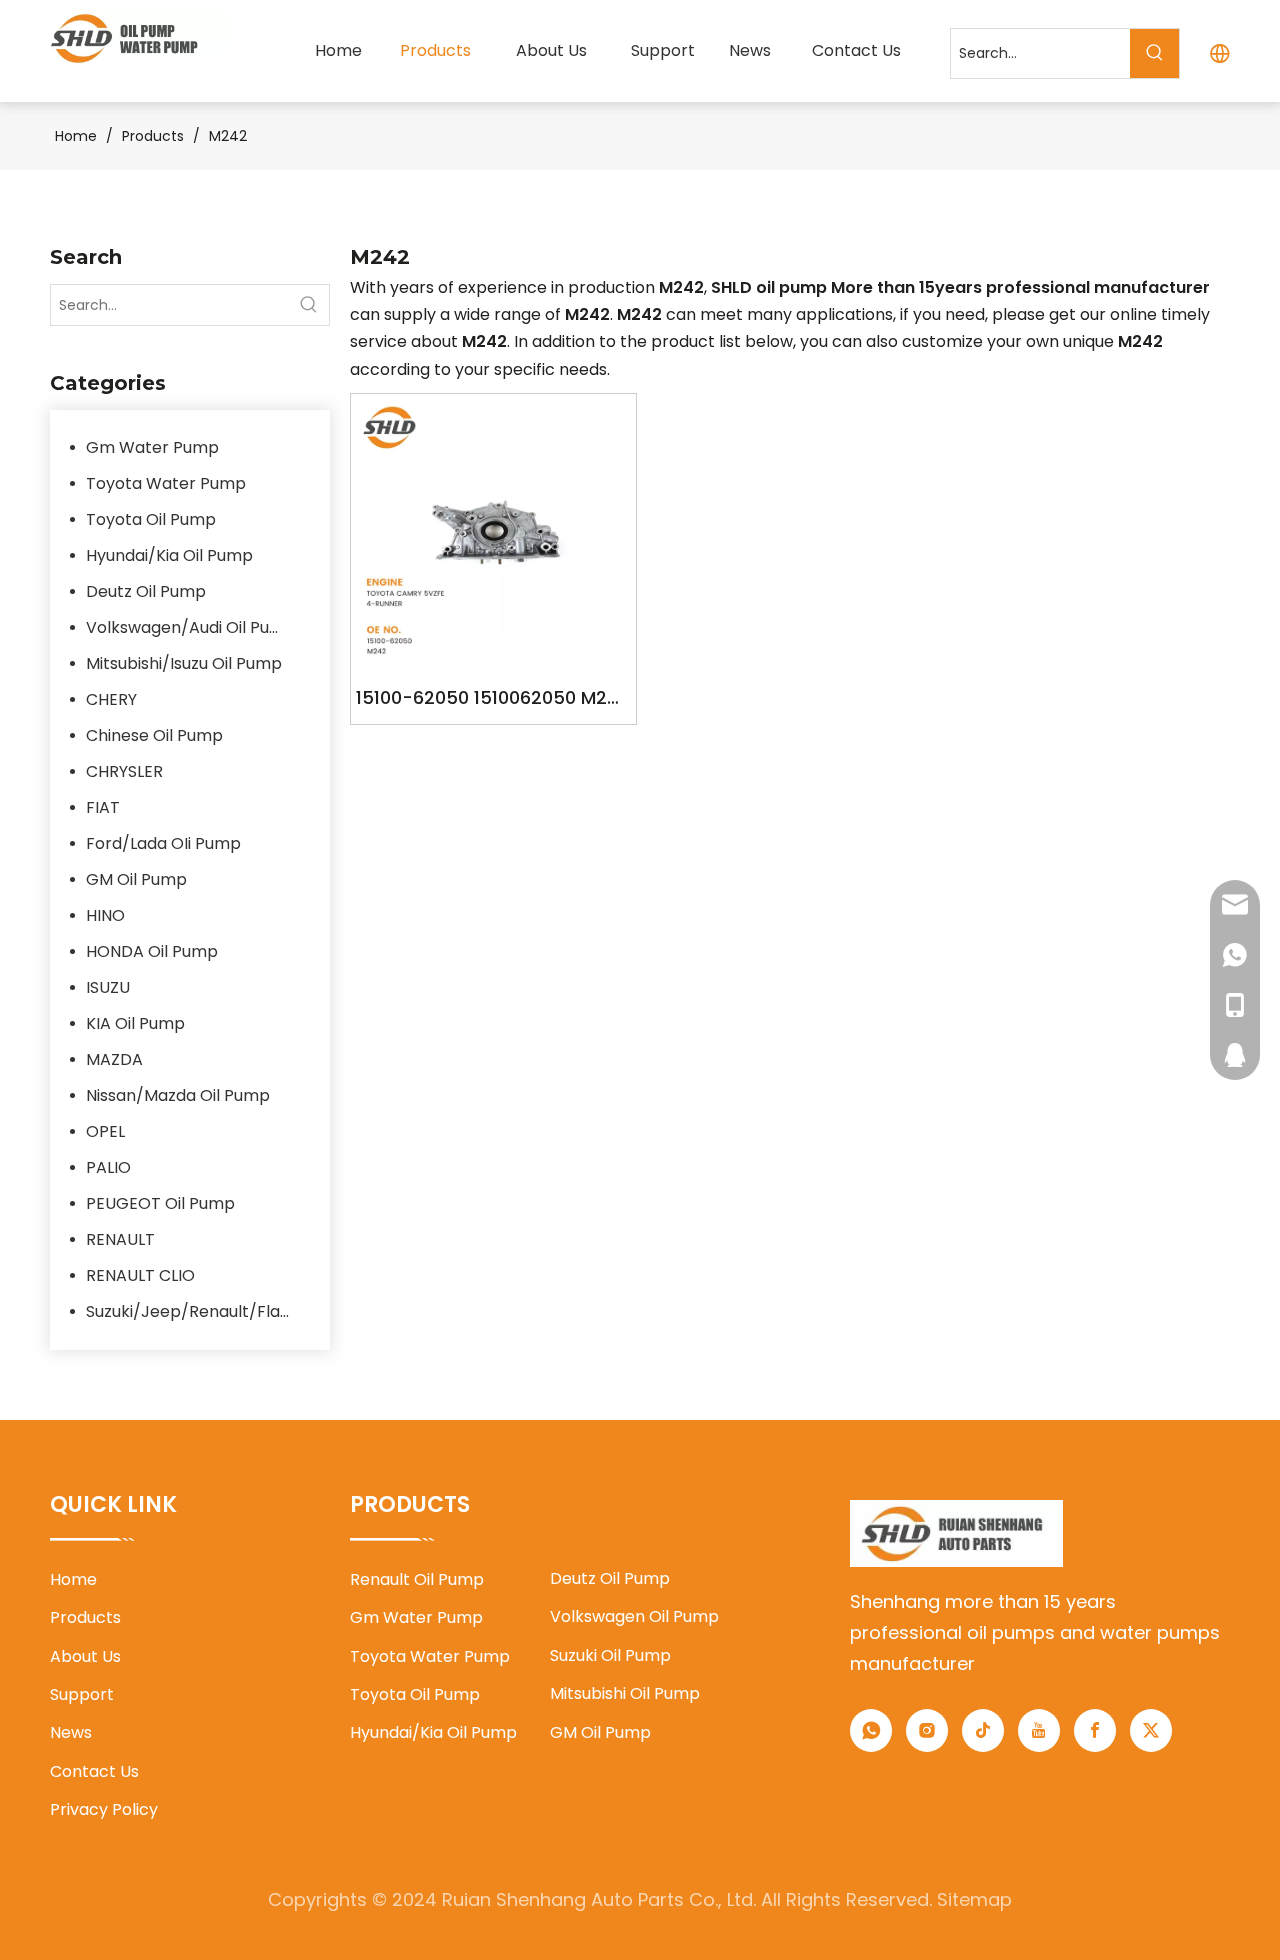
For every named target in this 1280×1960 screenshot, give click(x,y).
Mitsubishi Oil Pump (625, 1693)
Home (73, 1579)
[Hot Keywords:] (1154, 53)
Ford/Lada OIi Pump (163, 843)
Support (82, 1694)
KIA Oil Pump (135, 1023)
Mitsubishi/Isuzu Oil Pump (184, 663)
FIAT (103, 807)
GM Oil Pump (136, 879)
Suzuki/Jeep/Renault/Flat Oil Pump (198, 1311)
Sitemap (974, 1899)
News (71, 1732)
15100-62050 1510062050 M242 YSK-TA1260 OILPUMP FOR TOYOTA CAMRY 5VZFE (493, 699)
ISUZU (108, 987)
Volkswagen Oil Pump (634, 1616)
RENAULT (120, 1239)
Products (85, 1617)
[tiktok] (983, 1730)
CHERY (111, 699)
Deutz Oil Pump (146, 591)
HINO (105, 915)
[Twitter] (1151, 1730)
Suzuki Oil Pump (610, 1655)
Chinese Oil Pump (154, 735)
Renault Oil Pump (417, 1579)
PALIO (108, 1167)
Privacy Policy (104, 1809)
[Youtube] (1039, 1730)
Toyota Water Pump (166, 483)
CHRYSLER (124, 771)
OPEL (105, 1131)
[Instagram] (927, 1730)
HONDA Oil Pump (152, 951)
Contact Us (94, 1771)
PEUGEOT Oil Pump (160, 1203)
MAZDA (114, 1059)
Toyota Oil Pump (151, 519)
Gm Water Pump (152, 447)
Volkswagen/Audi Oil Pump (191, 627)
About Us (85, 1656)
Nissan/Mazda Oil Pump (178, 1095)
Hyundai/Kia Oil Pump (169, 555)
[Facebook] (1095, 1730)
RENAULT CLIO (140, 1275)
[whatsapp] (871, 1730)
